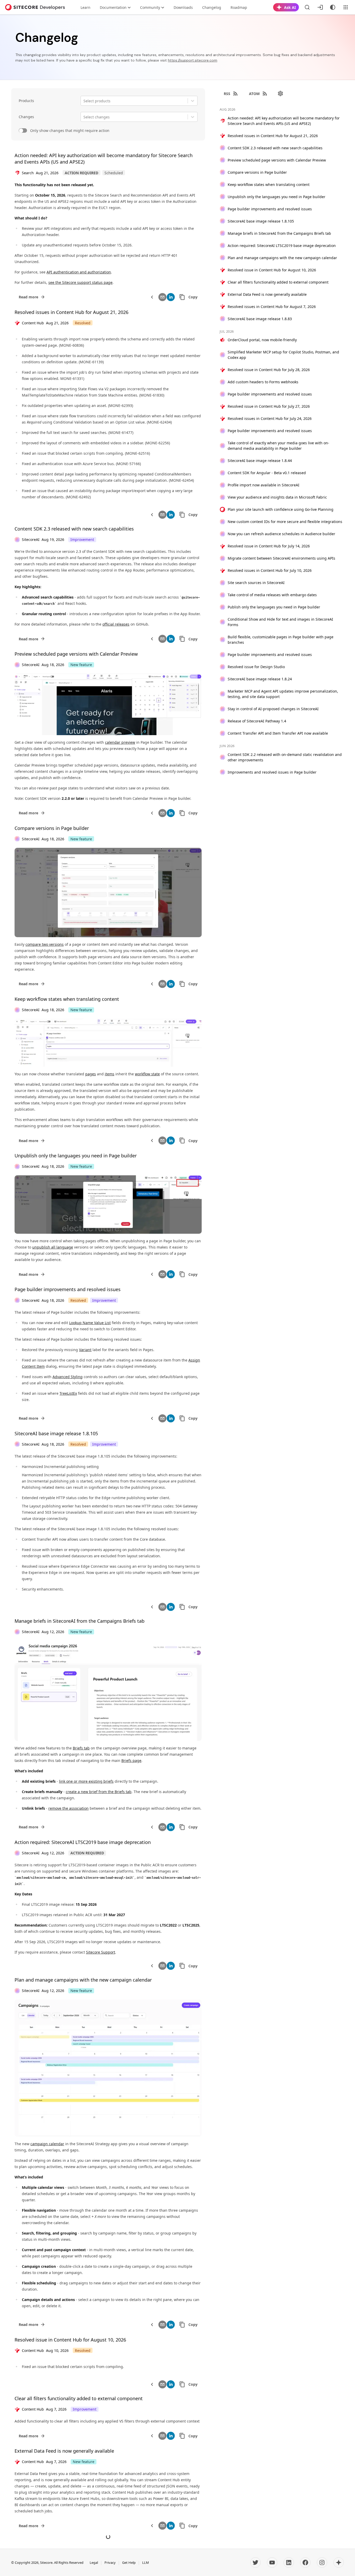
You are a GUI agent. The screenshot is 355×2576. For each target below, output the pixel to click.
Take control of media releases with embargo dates (272, 595)
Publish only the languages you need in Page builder (274, 607)
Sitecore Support (101, 1952)
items (110, 1074)
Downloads (183, 7)
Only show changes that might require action (70, 130)
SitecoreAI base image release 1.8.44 (260, 461)
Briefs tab (81, 1748)
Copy (193, 297)
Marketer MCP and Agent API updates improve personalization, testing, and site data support (283, 694)
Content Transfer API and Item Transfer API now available (278, 733)
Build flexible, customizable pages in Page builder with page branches (281, 640)
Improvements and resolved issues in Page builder (272, 772)
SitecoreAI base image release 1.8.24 (260, 679)
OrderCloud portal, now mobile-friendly (262, 340)
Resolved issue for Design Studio (256, 667)
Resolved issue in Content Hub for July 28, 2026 (269, 370)
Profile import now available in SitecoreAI (264, 485)
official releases (116, 624)
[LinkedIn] (289, 2562)
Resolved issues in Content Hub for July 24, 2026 (270, 418)
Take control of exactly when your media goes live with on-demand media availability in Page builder (278, 446)
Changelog (212, 7)
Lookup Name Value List (90, 1323)
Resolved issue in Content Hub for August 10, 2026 (70, 2340)
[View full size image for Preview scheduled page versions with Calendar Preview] (108, 704)
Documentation (113, 7)
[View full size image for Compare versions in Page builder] (108, 893)
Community (150, 7)
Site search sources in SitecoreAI (256, 583)
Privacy (110, 2562)
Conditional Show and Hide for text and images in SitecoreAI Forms (280, 622)
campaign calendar (47, 2144)
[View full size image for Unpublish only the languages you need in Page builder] (108, 1205)
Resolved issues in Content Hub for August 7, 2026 (272, 307)
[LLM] (339, 2562)
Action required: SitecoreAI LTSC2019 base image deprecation (83, 1842)
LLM (146, 2562)
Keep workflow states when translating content (67, 999)
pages (91, 1074)
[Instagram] (322, 2562)
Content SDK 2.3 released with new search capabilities (74, 529)
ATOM (254, 94)
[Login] (320, 7)
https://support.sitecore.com (193, 60)
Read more (28, 297)
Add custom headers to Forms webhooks (263, 382)
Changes (26, 117)
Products (26, 101)
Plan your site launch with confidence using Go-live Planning (281, 509)
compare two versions (45, 944)
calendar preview (120, 742)
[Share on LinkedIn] (171, 297)
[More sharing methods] (152, 297)
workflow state (147, 1074)
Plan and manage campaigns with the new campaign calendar (83, 1980)
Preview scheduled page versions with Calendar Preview (76, 654)
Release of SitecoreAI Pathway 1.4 (257, 721)
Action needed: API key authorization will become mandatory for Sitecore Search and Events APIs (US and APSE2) (284, 121)
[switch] (23, 131)
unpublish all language (53, 1247)
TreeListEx (68, 1393)
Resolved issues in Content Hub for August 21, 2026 (71, 312)
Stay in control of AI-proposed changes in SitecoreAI (273, 709)
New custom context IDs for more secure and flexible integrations (285, 522)
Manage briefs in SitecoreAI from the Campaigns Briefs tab (80, 1621)
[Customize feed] (280, 93)
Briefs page (131, 1760)
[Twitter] (255, 2562)
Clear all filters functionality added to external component (79, 2398)
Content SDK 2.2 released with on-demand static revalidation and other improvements (285, 757)
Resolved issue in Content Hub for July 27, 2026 (269, 406)
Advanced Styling (68, 1377)
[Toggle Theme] (333, 7)
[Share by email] (162, 297)
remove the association (68, 1808)
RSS (227, 94)
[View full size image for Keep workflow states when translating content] (108, 1043)
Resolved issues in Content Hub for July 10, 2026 (270, 570)
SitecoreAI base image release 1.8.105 (56, 1433)
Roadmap (239, 7)
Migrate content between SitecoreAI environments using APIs (281, 558)
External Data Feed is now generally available (64, 2451)
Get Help (129, 2562)
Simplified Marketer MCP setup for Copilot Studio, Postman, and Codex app (283, 355)
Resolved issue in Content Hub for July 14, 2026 (269, 546)
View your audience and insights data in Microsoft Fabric (277, 497)
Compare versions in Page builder (52, 828)
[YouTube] (272, 2562)
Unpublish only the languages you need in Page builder (76, 1156)
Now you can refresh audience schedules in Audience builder (281, 534)
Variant (85, 1350)
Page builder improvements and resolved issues (68, 1289)
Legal (94, 2562)
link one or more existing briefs (86, 1781)
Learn (86, 7)
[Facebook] (305, 2562)
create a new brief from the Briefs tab (99, 1792)
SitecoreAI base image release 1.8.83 (260, 319)
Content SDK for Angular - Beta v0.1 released (267, 473)
